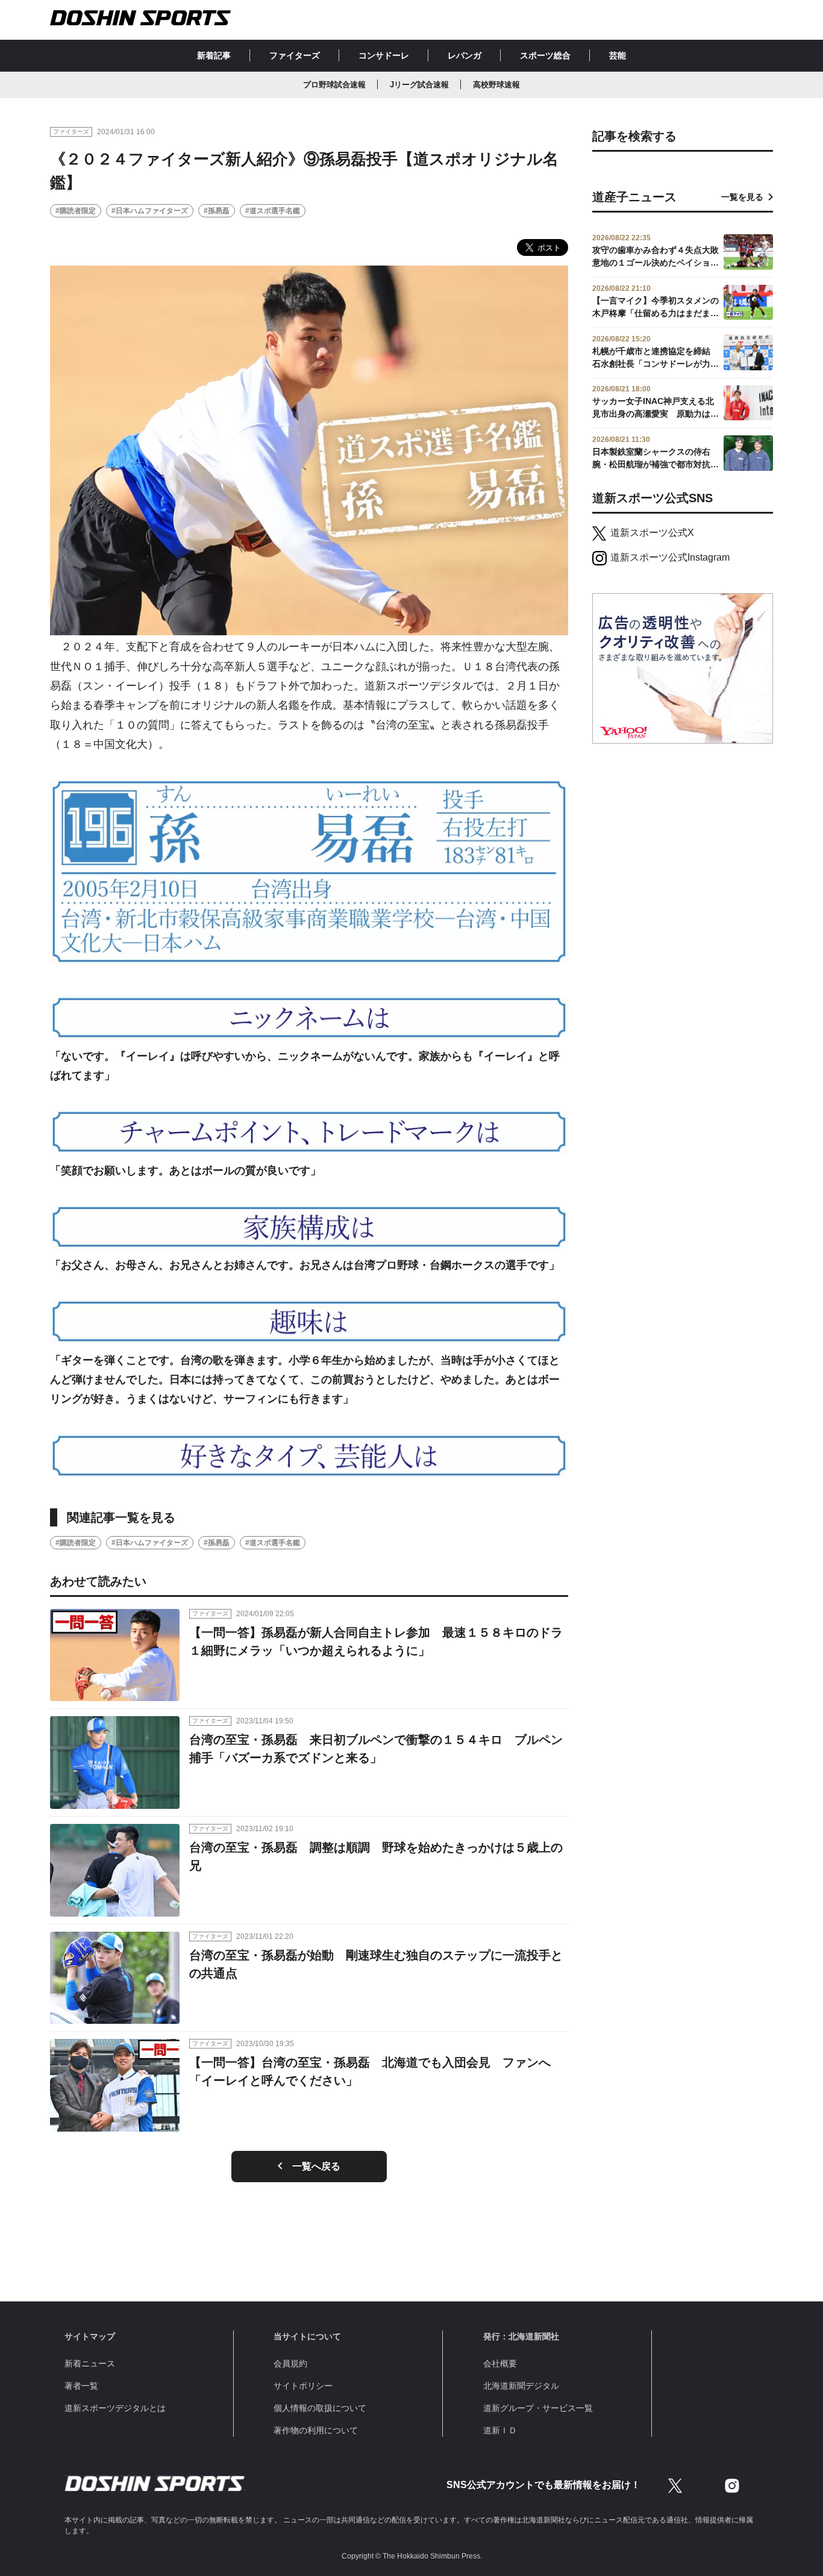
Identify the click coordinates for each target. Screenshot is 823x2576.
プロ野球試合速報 (334, 85)
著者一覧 (81, 2386)
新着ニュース (90, 2363)
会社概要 (500, 2363)
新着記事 (214, 55)
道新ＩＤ (500, 2430)
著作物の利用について (316, 2430)
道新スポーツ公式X (652, 533)
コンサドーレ (384, 55)
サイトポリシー (303, 2386)
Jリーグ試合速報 (419, 85)
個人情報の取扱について (320, 2408)
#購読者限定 (76, 211)
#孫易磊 (217, 211)
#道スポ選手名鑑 (273, 211)
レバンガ (465, 55)
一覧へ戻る (316, 2166)
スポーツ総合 (545, 55)
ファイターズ (295, 55)
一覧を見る (742, 197)
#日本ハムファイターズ (150, 211)
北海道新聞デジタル (521, 2386)
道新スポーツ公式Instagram (670, 557)
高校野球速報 (496, 85)
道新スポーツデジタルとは (115, 2408)
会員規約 (290, 2363)
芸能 (618, 55)
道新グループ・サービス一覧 (538, 2408)
